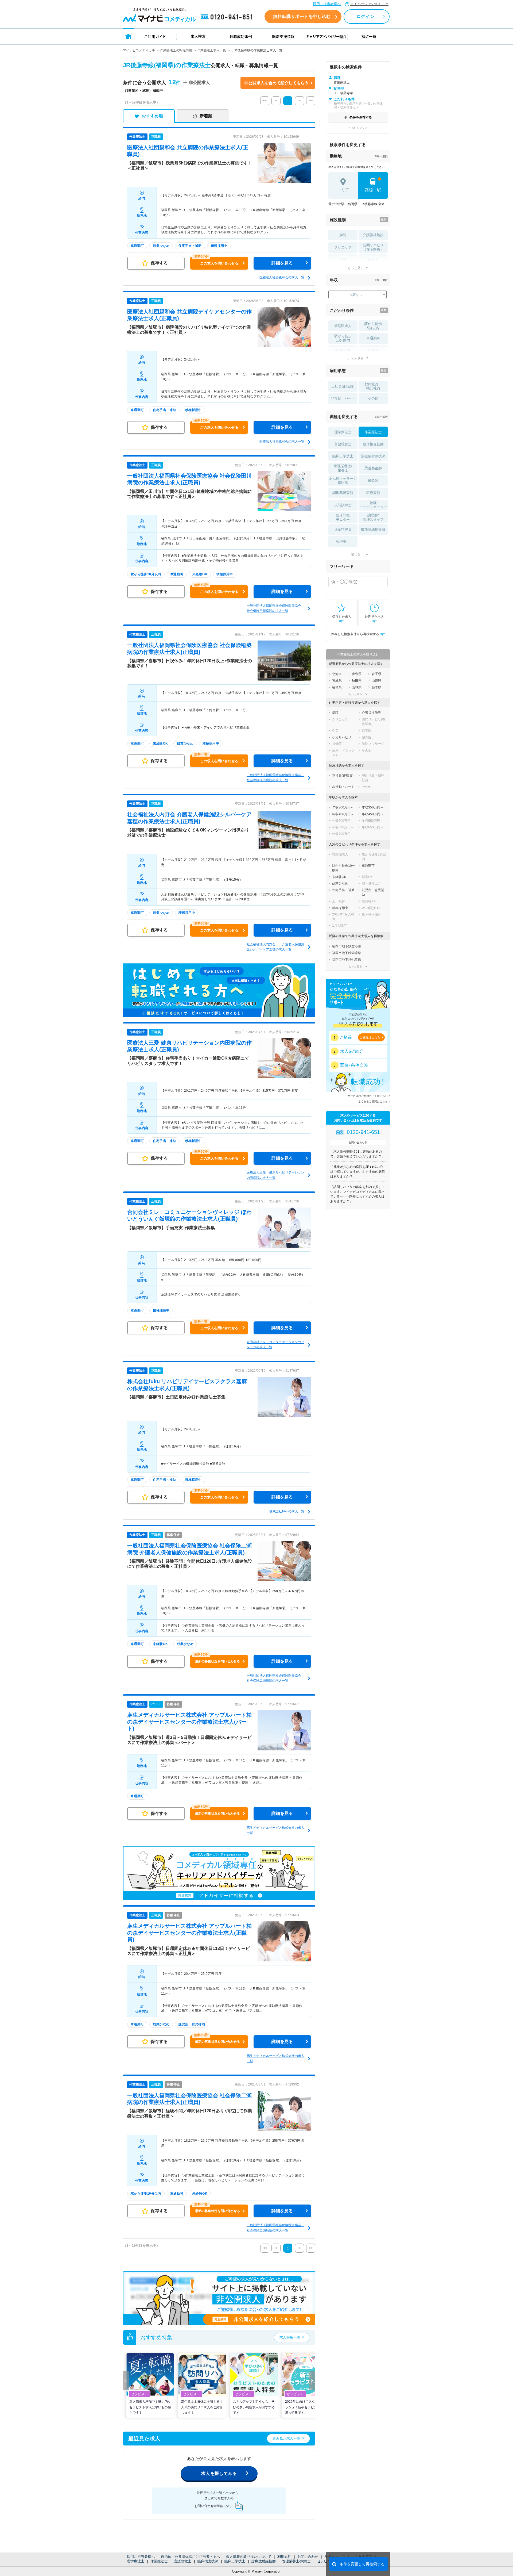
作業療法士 (159, 2561)
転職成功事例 (241, 36)
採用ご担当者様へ (327, 4)
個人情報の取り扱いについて (249, 2557)
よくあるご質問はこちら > (374, 1101)
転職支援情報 (283, 36)
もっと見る (356, 268)
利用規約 (284, 2557)
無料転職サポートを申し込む (302, 16)
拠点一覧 (369, 36)
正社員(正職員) (343, 386)
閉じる (356, 554)
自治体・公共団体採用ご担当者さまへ (190, 2557)
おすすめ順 (152, 116)
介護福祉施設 (373, 235)
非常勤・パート (343, 398)
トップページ (128, 36)
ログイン (366, 16)
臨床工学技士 (235, 2561)
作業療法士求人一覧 (212, 50)
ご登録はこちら (370, 1037)
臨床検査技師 (208, 2561)
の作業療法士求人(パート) (189, 1722)
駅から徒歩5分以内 (373, 326)
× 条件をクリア (358, 128)
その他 (373, 398)
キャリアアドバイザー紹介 (326, 36)
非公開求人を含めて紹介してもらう (277, 83)
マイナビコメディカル (139, 50)
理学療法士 (136, 2561)
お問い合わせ (308, 2557)
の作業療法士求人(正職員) (189, 1933)
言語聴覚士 (183, 2561)
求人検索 (198, 36)
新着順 (206, 116)
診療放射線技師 (264, 2561)
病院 (343, 235)
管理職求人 (343, 326)
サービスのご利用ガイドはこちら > (369, 1096)
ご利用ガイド (155, 36)
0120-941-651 (228, 17)
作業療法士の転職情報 (176, 50)
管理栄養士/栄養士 (296, 2561)
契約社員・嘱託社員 (373, 386)
